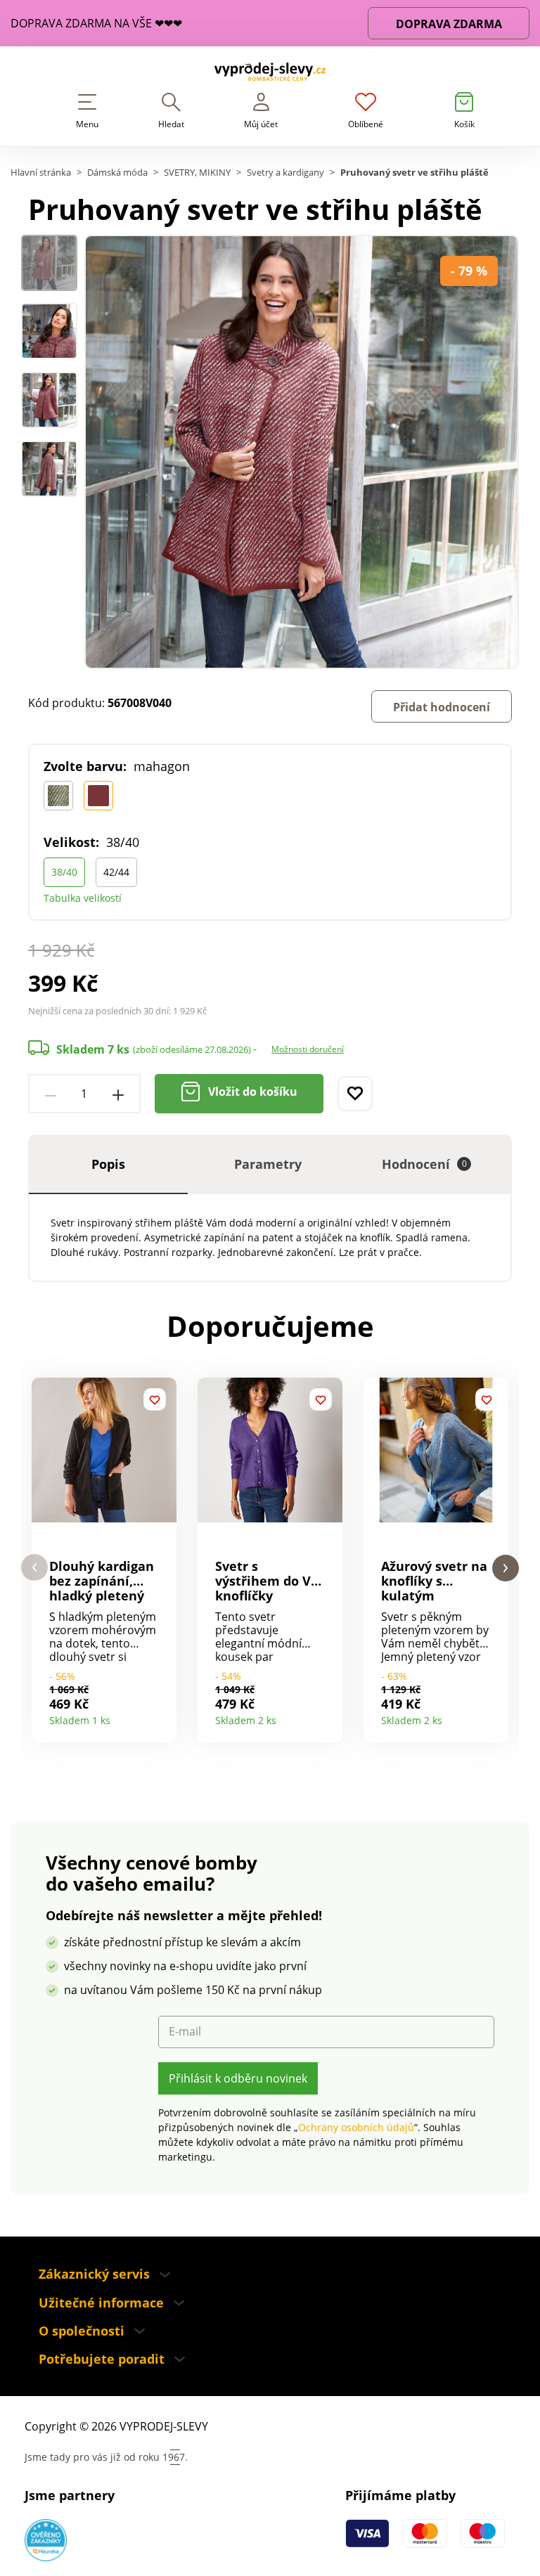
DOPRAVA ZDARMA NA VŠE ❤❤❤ (96, 24)
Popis (108, 1164)
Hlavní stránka (41, 173)
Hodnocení (424, 1164)
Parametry (268, 1164)
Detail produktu (161, 1716)
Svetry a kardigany (285, 173)
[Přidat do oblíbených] (355, 1094)
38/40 (64, 872)
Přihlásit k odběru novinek (238, 2078)
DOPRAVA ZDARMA (449, 24)
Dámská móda (117, 173)
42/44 (116, 872)
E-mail (185, 2032)
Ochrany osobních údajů (356, 2127)
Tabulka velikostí (83, 898)
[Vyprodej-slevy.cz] (270, 74)
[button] (34, 1568)
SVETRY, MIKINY (197, 173)
